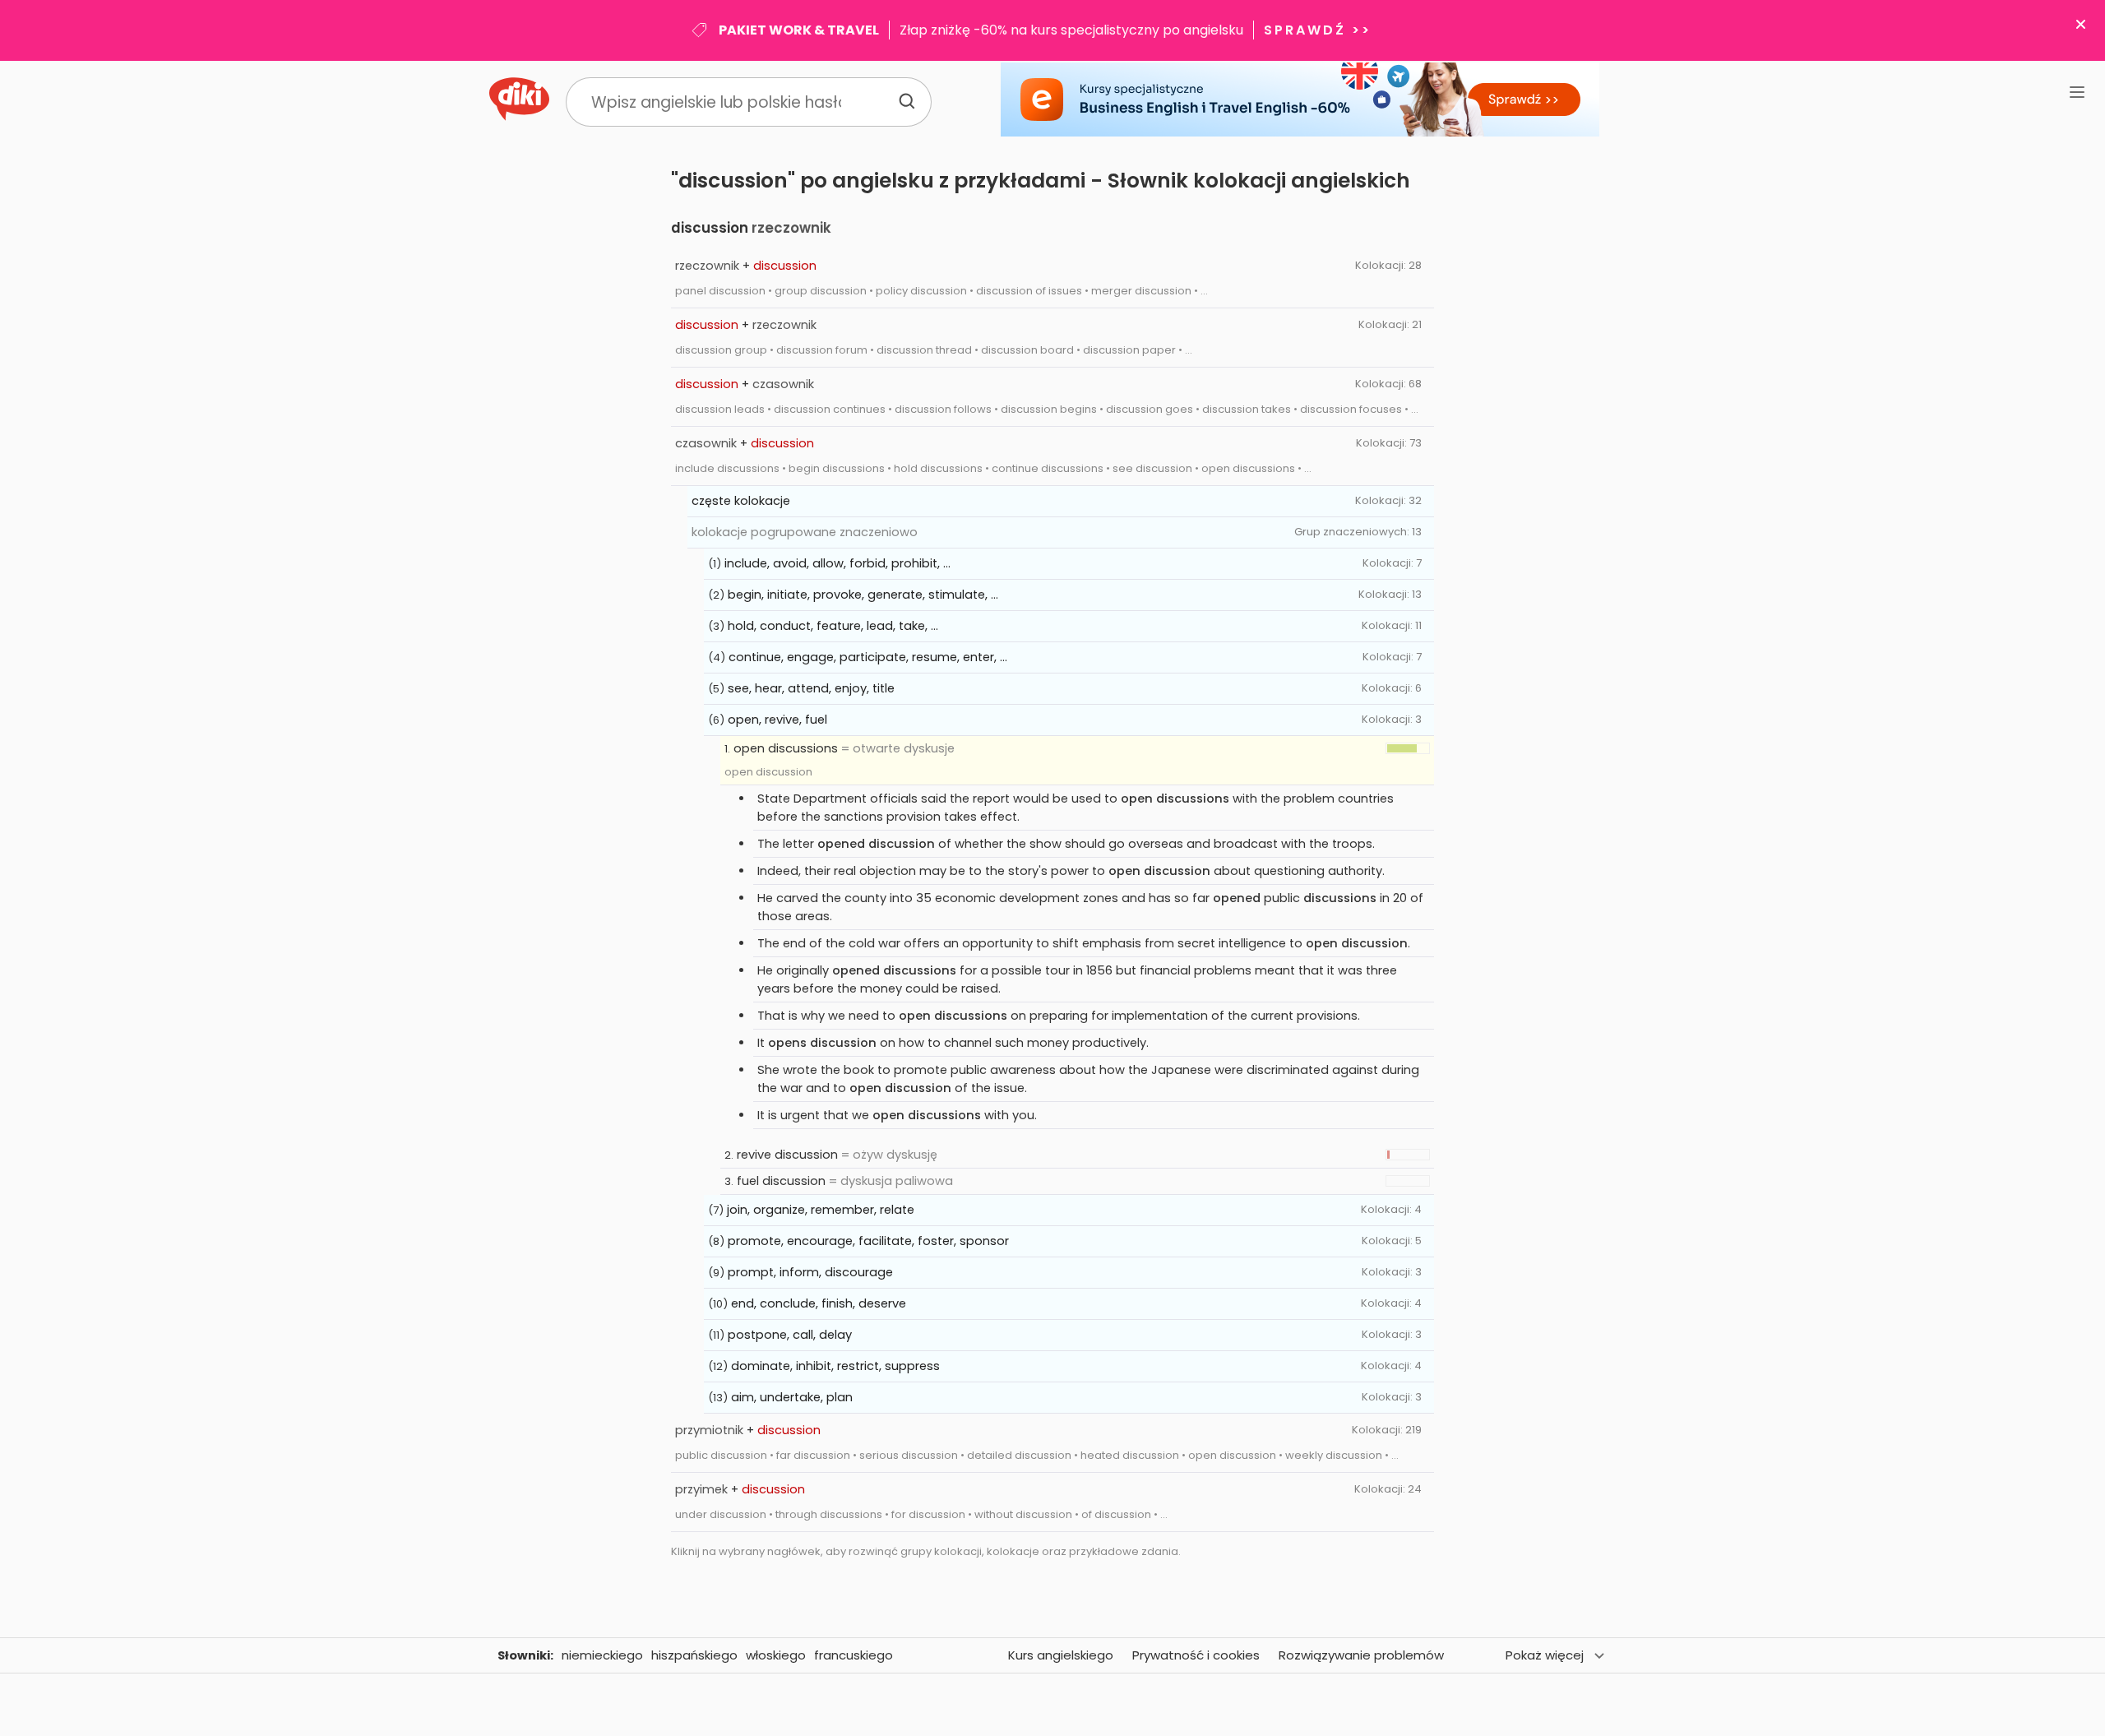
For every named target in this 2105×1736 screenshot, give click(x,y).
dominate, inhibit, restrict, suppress (835, 1366)
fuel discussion (781, 1181)
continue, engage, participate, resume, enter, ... (868, 657)
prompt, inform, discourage (810, 1272)
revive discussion (787, 1155)
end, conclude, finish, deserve (819, 1303)
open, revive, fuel (777, 720)
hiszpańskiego (694, 1655)
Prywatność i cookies (1196, 1655)
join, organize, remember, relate (821, 1210)
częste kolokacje (741, 501)
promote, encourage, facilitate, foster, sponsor (868, 1241)
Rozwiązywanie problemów (1361, 1655)
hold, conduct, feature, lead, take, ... (833, 626)
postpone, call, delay (790, 1335)
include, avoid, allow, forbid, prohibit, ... (837, 563)
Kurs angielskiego (1061, 1655)
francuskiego (854, 1655)
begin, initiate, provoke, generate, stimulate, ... (863, 595)
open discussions (786, 748)
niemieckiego (602, 1655)
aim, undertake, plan (792, 1397)
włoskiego (776, 1655)
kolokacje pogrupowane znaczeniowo (805, 532)
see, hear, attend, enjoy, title (811, 688)
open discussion (768, 772)
